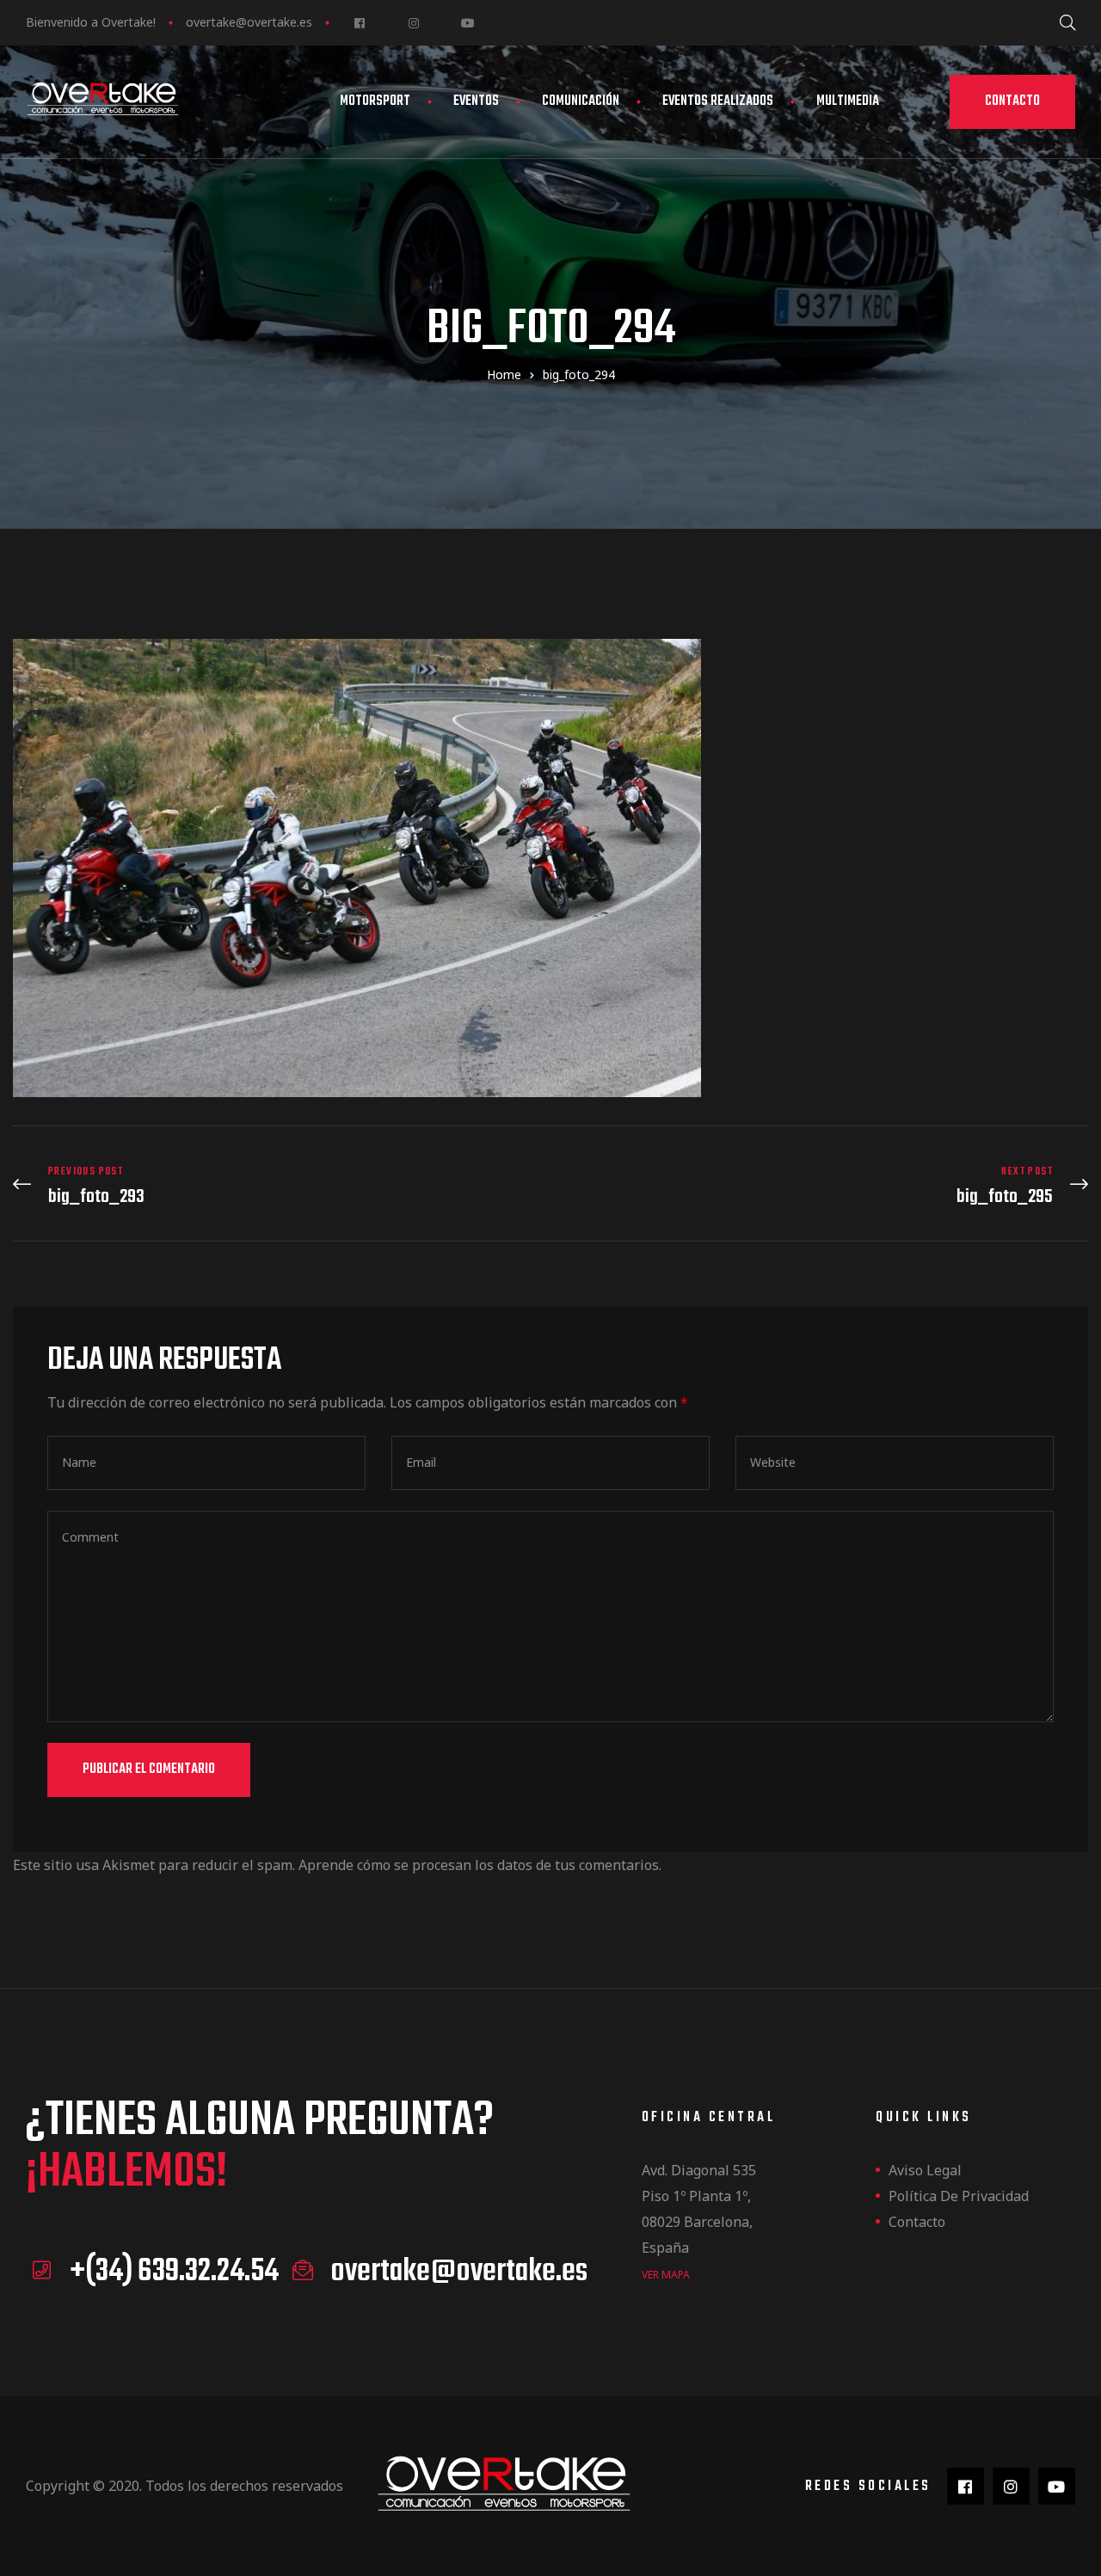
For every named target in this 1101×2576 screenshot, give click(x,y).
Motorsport (375, 101)
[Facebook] (359, 23)
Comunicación (581, 101)
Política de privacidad (959, 2196)
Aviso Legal (925, 2170)
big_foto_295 (824, 1186)
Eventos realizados (718, 101)
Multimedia (848, 101)
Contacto (917, 2222)
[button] (1012, 102)
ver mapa (666, 2275)
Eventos (476, 101)
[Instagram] (413, 23)
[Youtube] (467, 23)
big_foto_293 (277, 1186)
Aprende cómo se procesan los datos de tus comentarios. (480, 1865)
